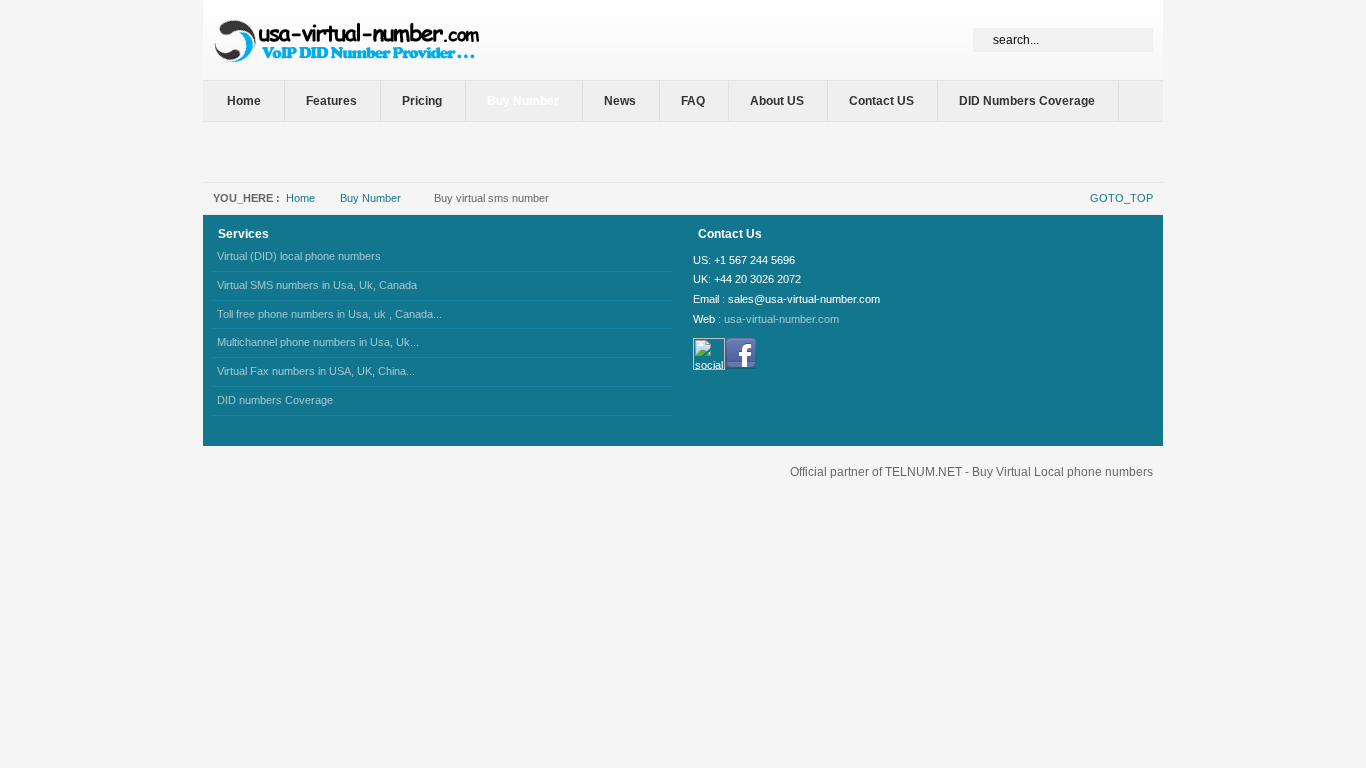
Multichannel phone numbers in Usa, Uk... (318, 342)
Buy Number (370, 198)
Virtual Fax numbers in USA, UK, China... (316, 371)
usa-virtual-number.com (781, 319)
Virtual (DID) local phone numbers (299, 256)
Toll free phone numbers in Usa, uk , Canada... (329, 314)
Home (300, 198)
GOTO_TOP (1121, 198)
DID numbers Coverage (275, 400)
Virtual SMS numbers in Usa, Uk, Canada (317, 285)
